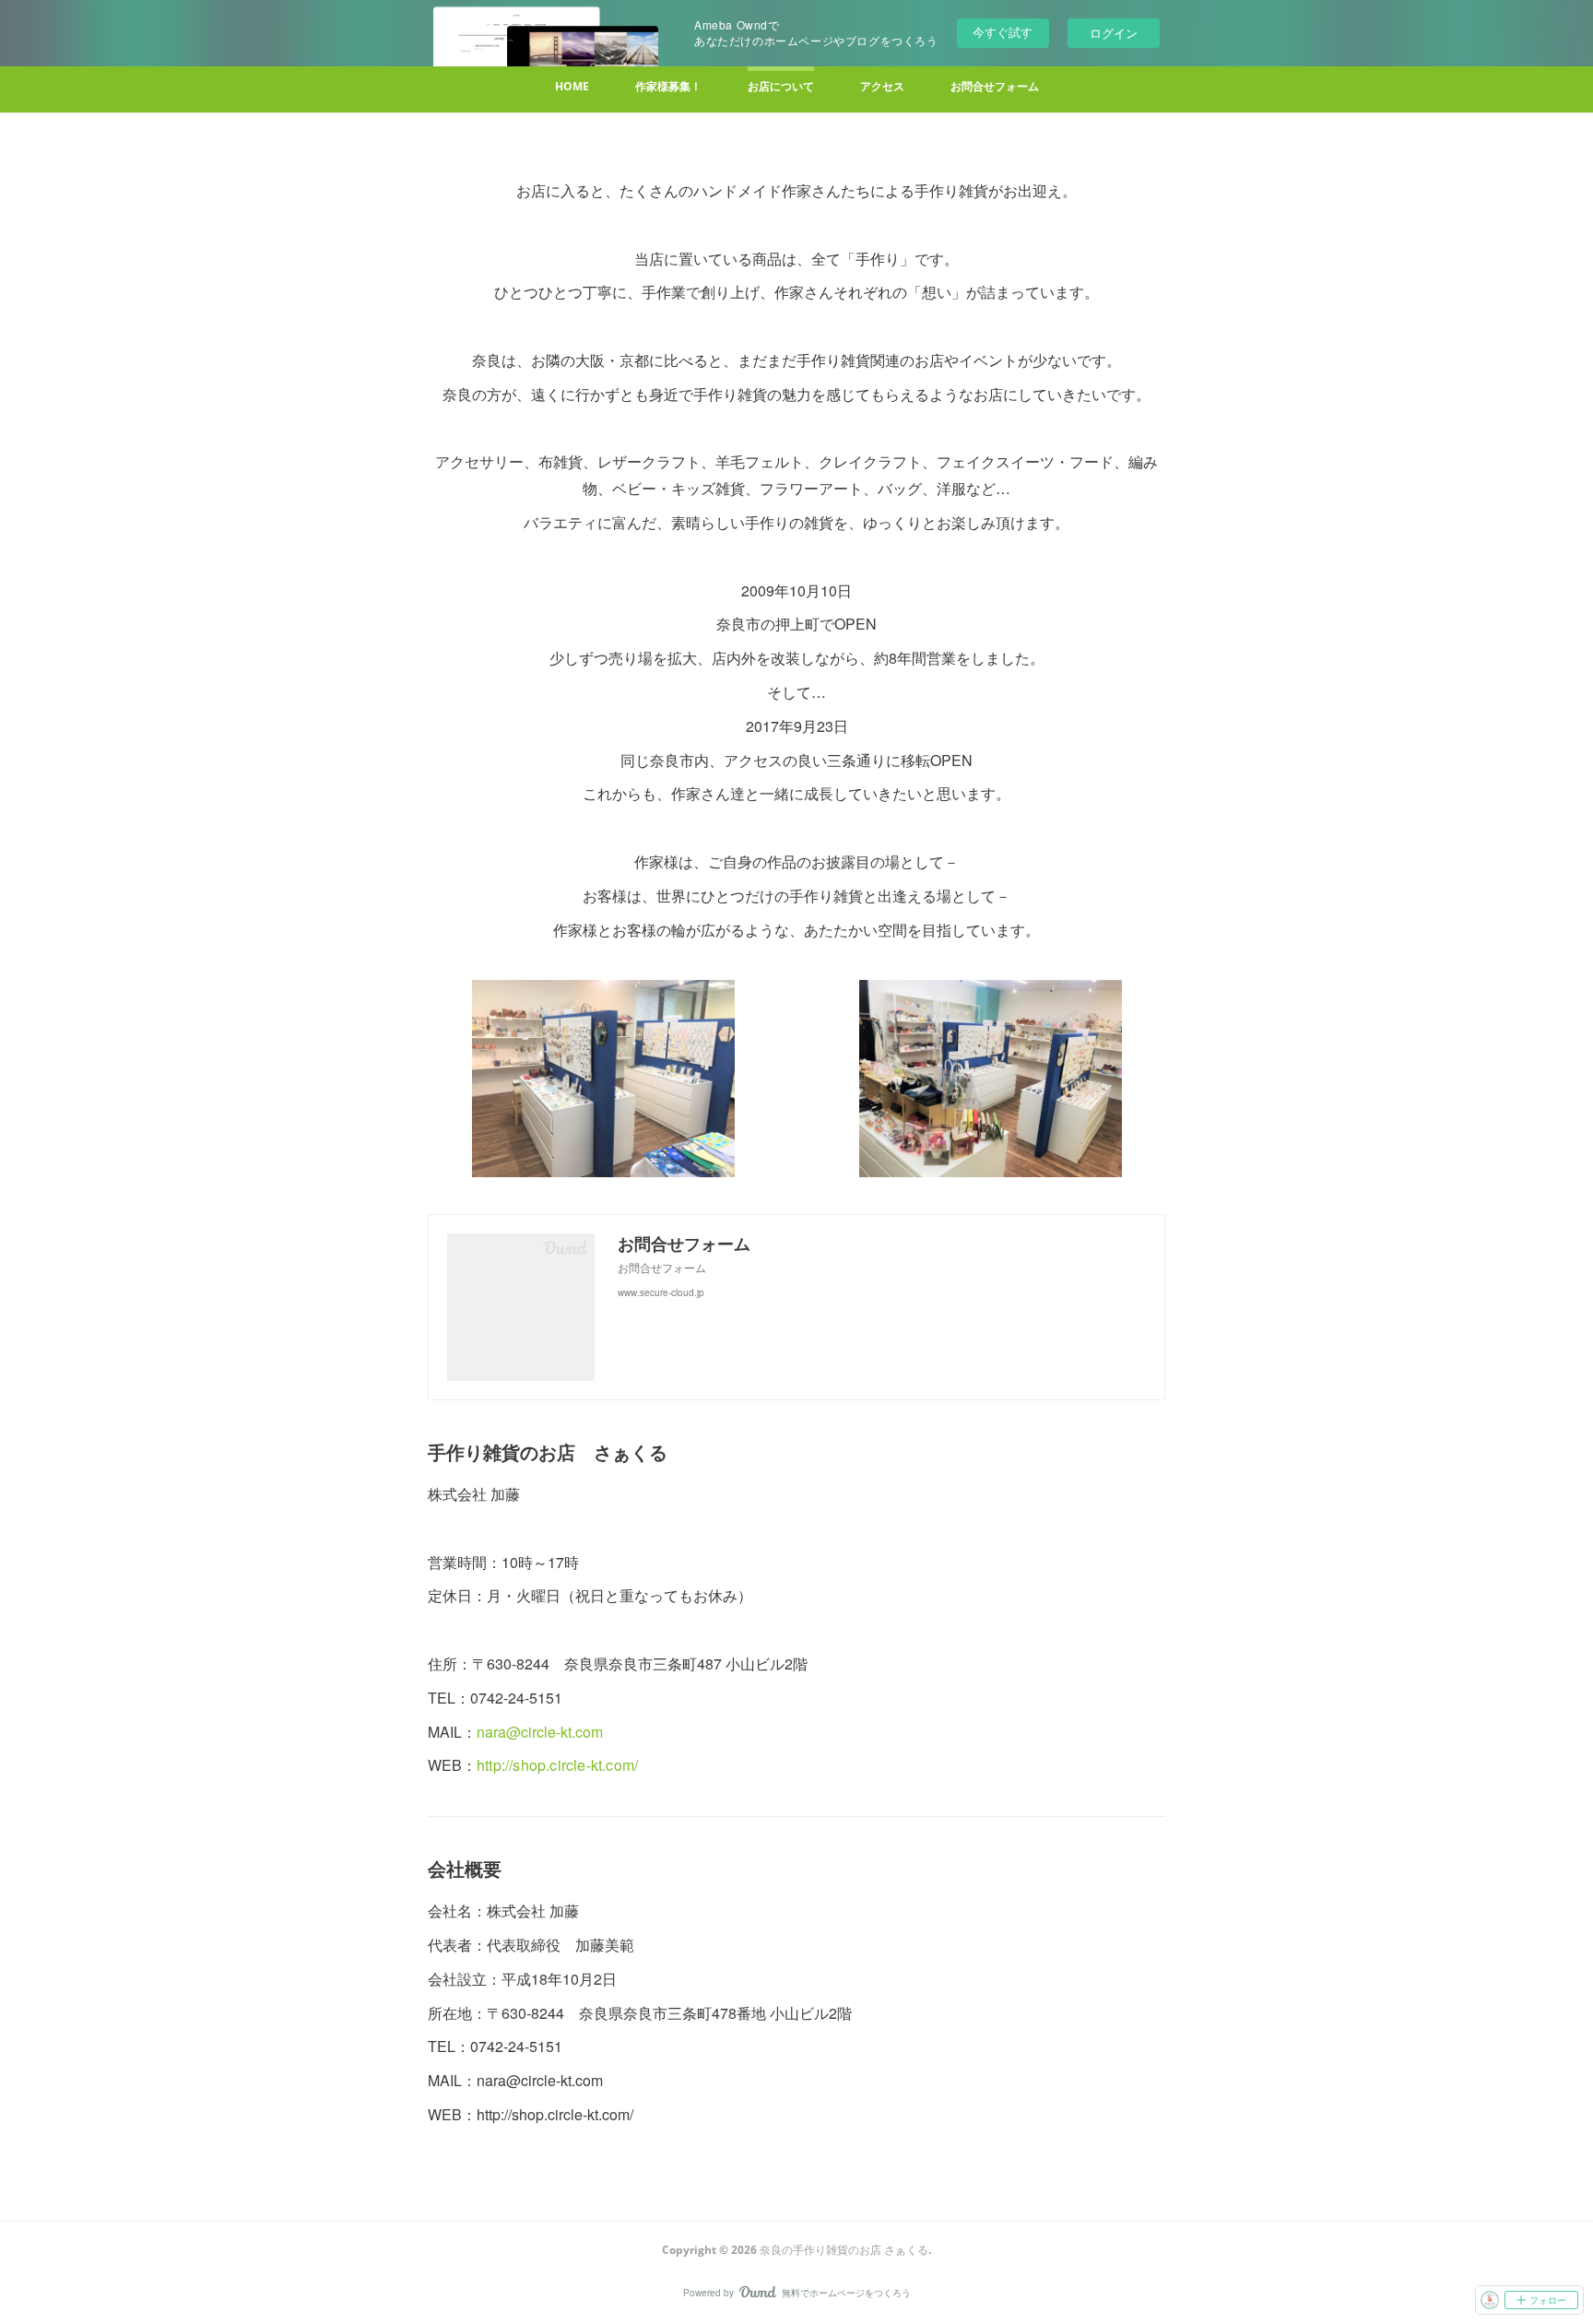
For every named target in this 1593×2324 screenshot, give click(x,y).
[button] (572, 89)
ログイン (1114, 33)
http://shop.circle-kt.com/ (557, 1765)
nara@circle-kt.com (540, 1732)
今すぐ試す (1003, 32)
